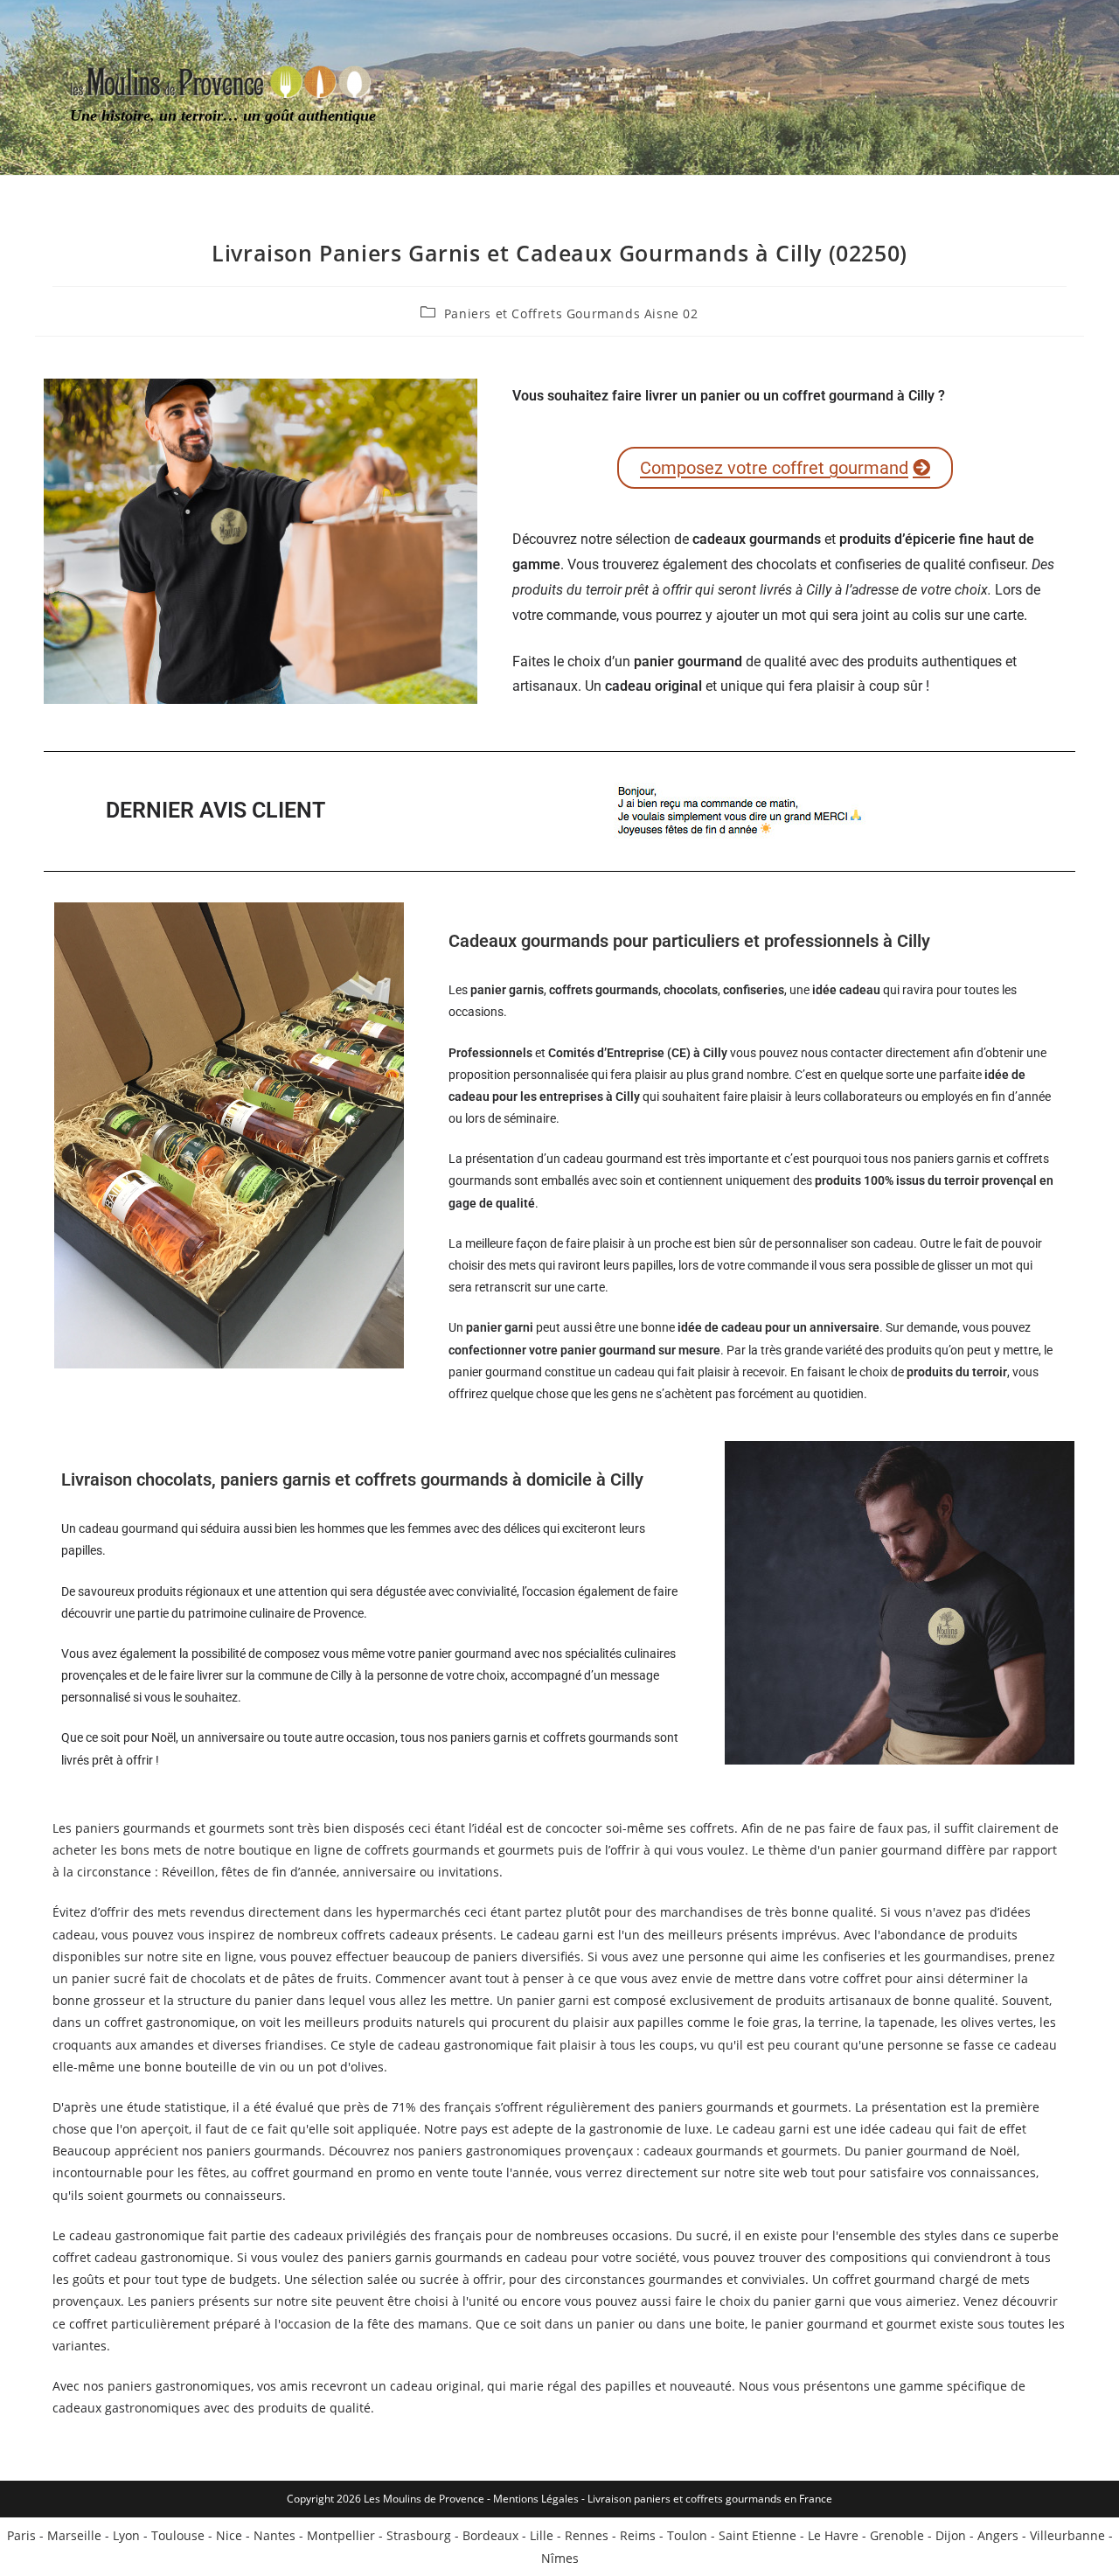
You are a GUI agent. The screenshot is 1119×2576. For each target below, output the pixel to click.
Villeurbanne (1067, 2535)
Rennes (587, 2535)
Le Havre (833, 2535)
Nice (229, 2535)
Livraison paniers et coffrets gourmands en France (710, 2499)
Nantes (275, 2535)
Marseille (74, 2535)
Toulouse (178, 2535)
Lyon (126, 2535)
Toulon (687, 2535)
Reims (638, 2535)
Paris (21, 2535)
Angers (998, 2535)
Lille (542, 2535)
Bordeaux (490, 2535)
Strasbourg (419, 2535)
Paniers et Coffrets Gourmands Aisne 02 (571, 313)
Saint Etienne (758, 2535)
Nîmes (560, 2558)
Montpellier (341, 2535)
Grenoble (897, 2535)
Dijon (951, 2535)
